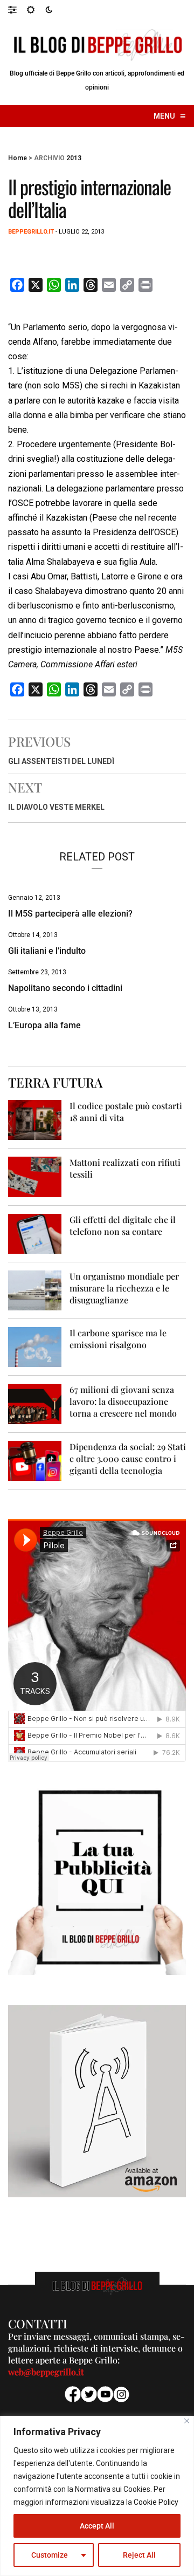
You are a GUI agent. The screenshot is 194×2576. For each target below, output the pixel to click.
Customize (50, 2555)
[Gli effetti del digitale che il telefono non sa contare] (35, 1233)
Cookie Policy (156, 2502)
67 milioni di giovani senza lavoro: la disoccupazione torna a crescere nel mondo (123, 1401)
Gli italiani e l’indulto (47, 951)
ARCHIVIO (49, 158)
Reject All (139, 2555)
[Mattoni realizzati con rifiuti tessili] (35, 1176)
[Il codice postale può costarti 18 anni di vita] (35, 1120)
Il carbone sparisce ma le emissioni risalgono (118, 1339)
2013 (74, 158)
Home (18, 158)
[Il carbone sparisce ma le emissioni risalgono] (35, 1347)
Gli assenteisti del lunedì (61, 761)
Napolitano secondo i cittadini (65, 988)
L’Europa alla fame (44, 1025)
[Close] (187, 2421)
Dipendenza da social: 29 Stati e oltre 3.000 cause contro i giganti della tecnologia (128, 1458)
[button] (18, 9)
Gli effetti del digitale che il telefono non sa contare (123, 1225)
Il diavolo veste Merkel (56, 807)
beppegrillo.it (31, 232)
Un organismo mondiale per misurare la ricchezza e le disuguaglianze (124, 1288)
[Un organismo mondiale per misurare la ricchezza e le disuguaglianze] (35, 1290)
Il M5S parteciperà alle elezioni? (70, 914)
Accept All (97, 2526)
